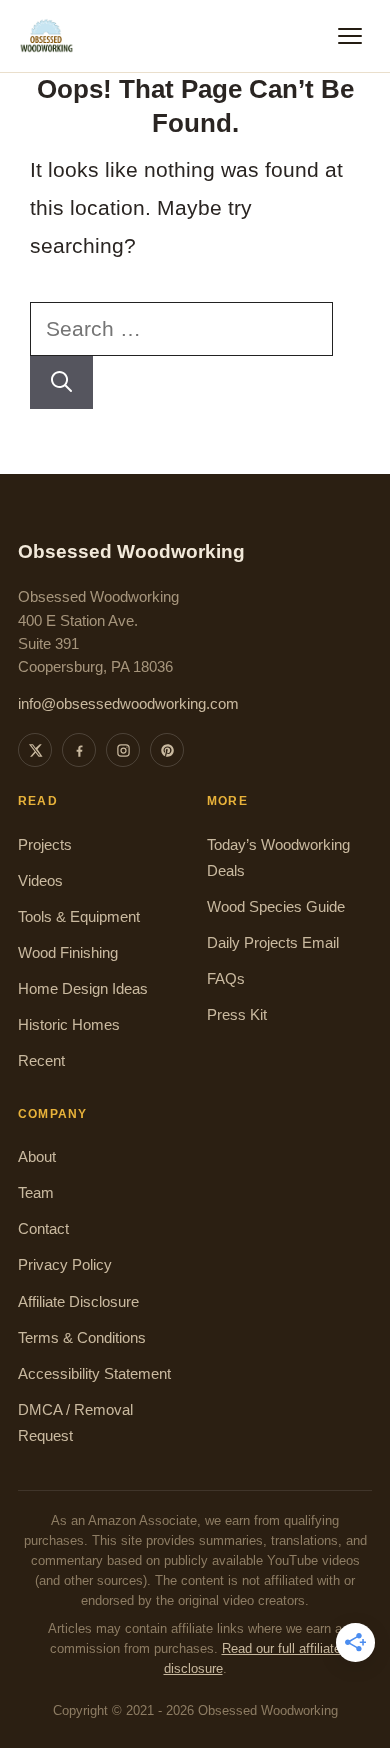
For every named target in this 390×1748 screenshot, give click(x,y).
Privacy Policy (65, 1265)
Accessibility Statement (94, 1374)
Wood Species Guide (276, 907)
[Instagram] (123, 750)
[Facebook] (79, 750)
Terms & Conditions (82, 1338)
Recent (41, 1061)
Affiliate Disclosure (78, 1302)
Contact (43, 1229)
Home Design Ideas (83, 989)
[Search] (61, 383)
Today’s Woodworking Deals (278, 858)
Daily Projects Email (273, 943)
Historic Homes (69, 1025)
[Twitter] (35, 750)
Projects (45, 845)
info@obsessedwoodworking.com (128, 704)
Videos (40, 881)
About (37, 1157)
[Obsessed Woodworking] (47, 36)
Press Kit (237, 1015)
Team (36, 1193)
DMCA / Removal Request (75, 1423)
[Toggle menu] (350, 36)
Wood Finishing (68, 953)
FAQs (226, 979)
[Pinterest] (167, 750)
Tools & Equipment (79, 917)
